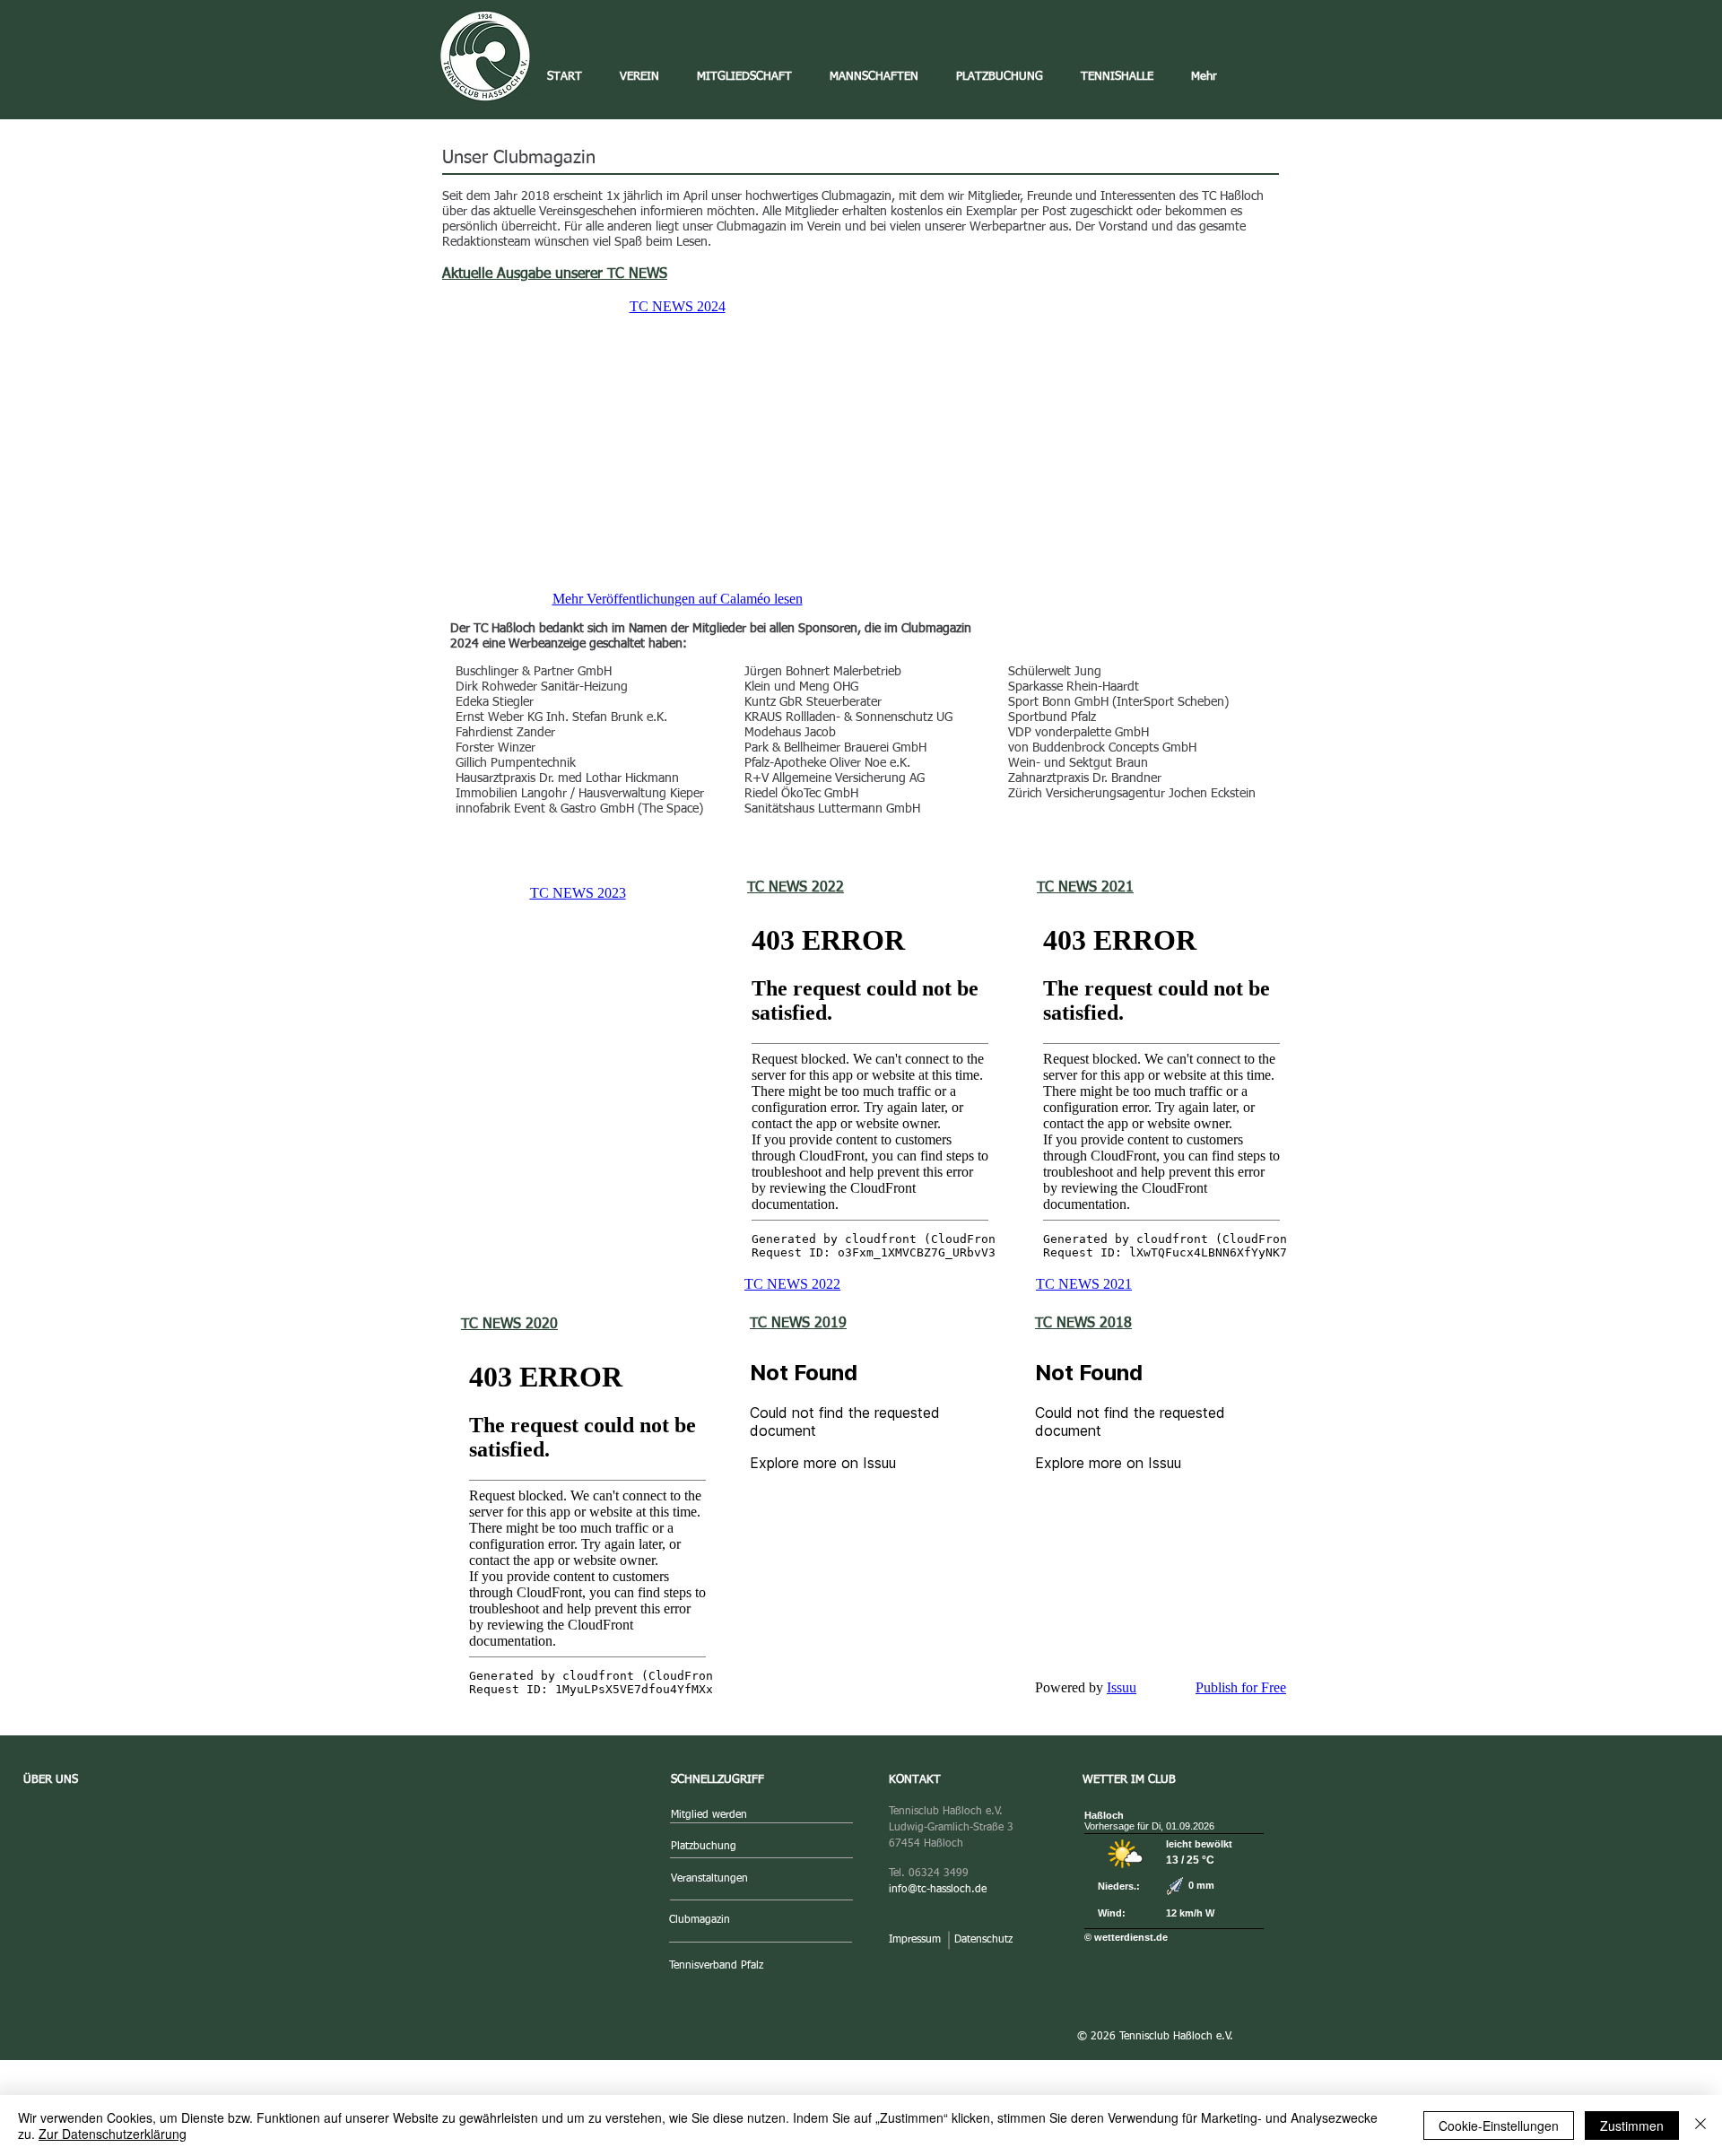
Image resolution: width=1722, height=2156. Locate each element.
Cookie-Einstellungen (1499, 2126)
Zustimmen (1632, 2126)
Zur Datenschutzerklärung (113, 2134)
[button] (639, 77)
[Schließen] (1700, 2126)
